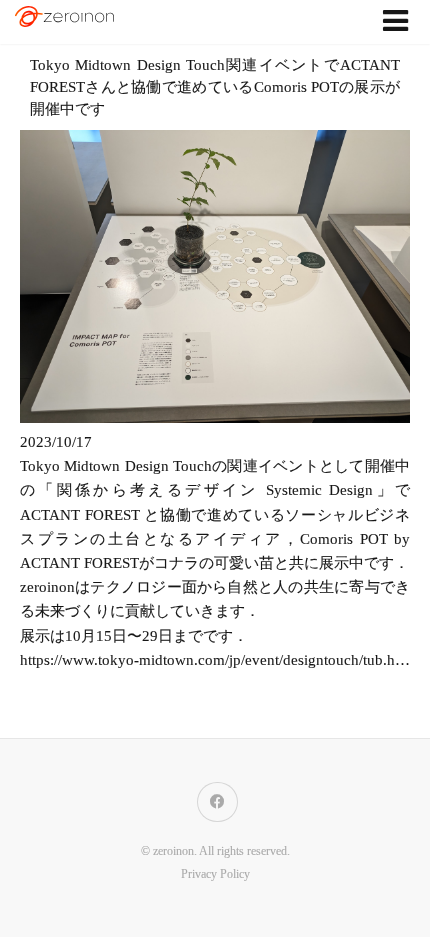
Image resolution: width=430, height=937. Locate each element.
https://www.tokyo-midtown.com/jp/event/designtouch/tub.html (217, 660)
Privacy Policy (215, 874)
